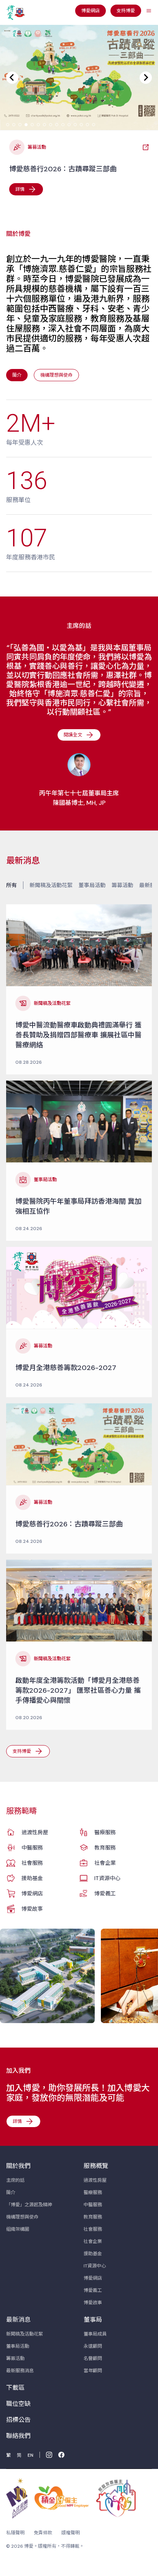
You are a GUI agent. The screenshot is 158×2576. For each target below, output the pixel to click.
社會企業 (105, 1863)
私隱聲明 (15, 2533)
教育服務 (105, 1848)
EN (30, 2455)
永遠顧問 (93, 2346)
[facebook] (61, 2455)
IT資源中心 (107, 1878)
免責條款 (43, 2533)
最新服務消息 (20, 2371)
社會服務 (32, 1863)
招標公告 (18, 2420)
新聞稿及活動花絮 (51, 885)
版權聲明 (71, 2533)
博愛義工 (105, 1893)
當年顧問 (93, 2371)
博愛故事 (32, 1909)
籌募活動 (122, 885)
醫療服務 (105, 1832)
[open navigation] (149, 11)
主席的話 (15, 2180)
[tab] (8, 125)
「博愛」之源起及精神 (29, 2205)
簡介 (11, 2192)
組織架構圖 (18, 2229)
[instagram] (49, 2455)
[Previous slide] (12, 78)
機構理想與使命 (22, 2217)
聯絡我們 (18, 2436)
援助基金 (32, 1878)
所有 (12, 885)
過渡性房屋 (35, 1832)
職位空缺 (18, 2404)
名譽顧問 (93, 2358)
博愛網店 (32, 1893)
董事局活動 (92, 885)
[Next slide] (146, 78)
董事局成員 (95, 2334)
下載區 (15, 2388)
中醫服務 (32, 1848)
